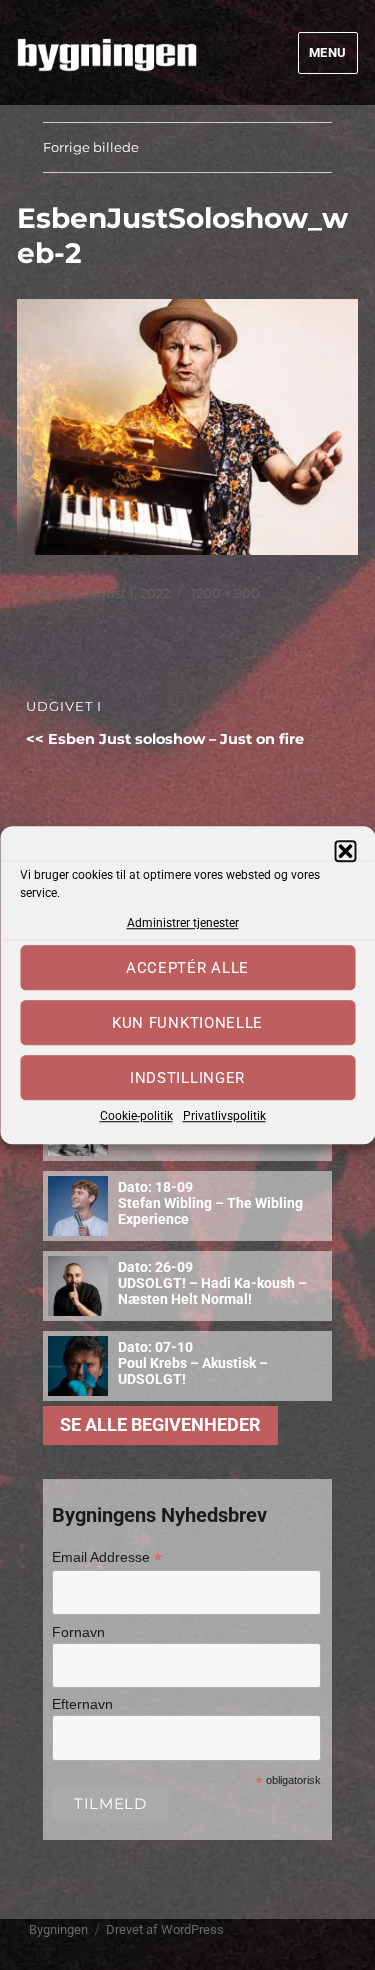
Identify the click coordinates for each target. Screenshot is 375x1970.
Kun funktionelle (187, 1023)
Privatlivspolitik (224, 1117)
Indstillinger (187, 1078)
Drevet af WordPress (165, 1929)
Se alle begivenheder (160, 1425)
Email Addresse (107, 1557)
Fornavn (78, 1632)
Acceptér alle (187, 968)
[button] (345, 851)
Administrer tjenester (183, 923)
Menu (328, 52)
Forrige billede (91, 147)
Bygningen (58, 1929)
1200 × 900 (225, 593)
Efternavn (82, 1704)
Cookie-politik (136, 1117)
